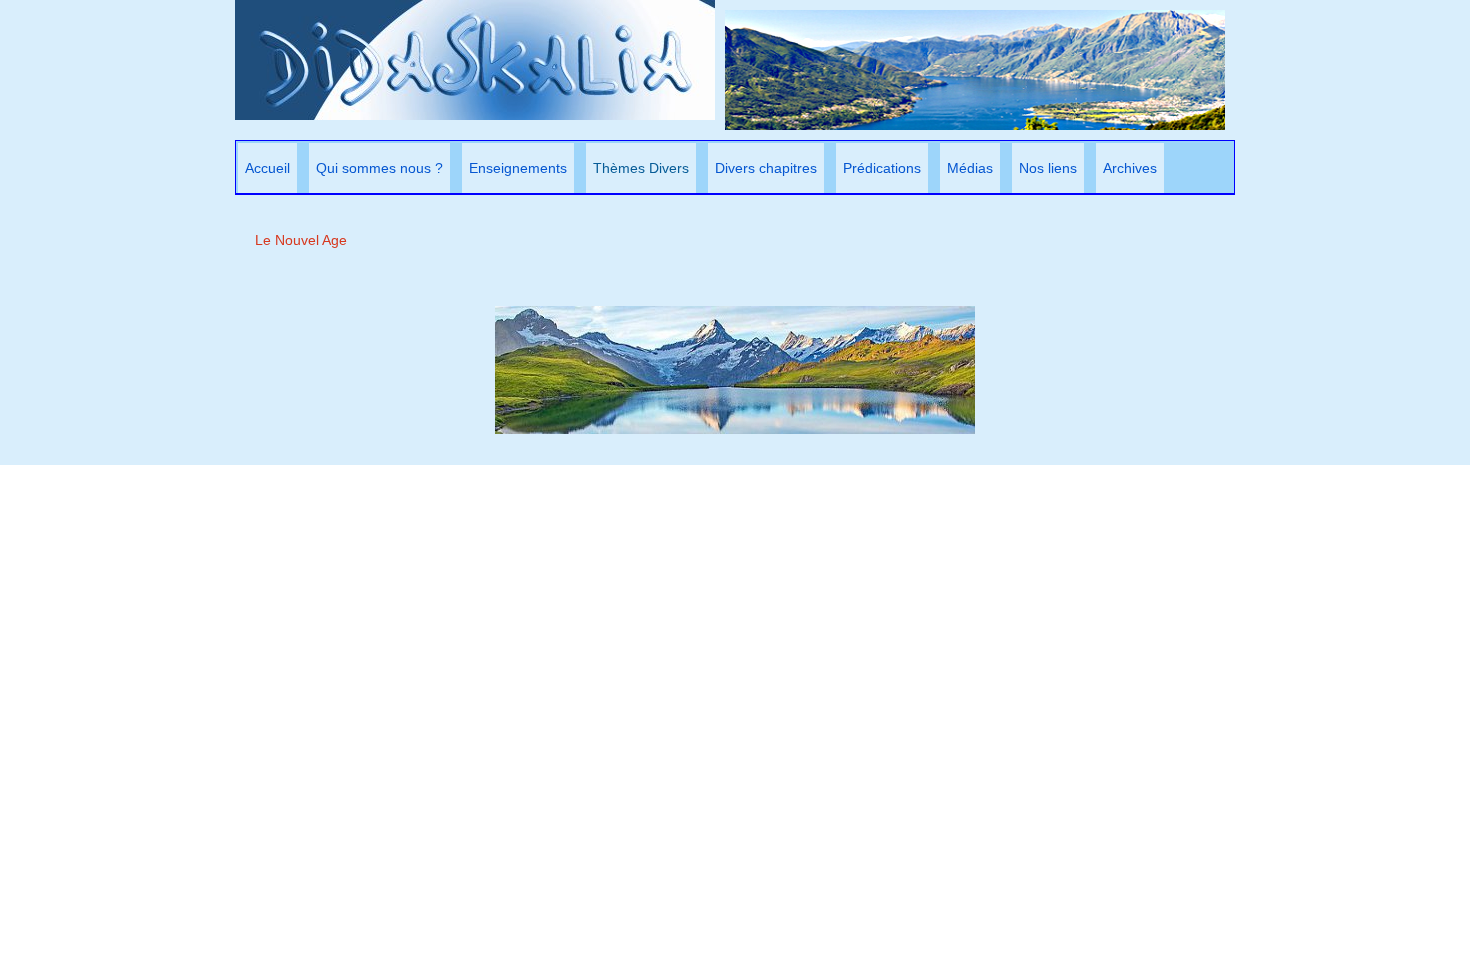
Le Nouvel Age (301, 240)
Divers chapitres (766, 168)
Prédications (882, 168)
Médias (970, 168)
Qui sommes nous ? (379, 168)
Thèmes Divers (641, 168)
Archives (1130, 168)
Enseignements (518, 168)
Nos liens (1048, 168)
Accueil (267, 168)
